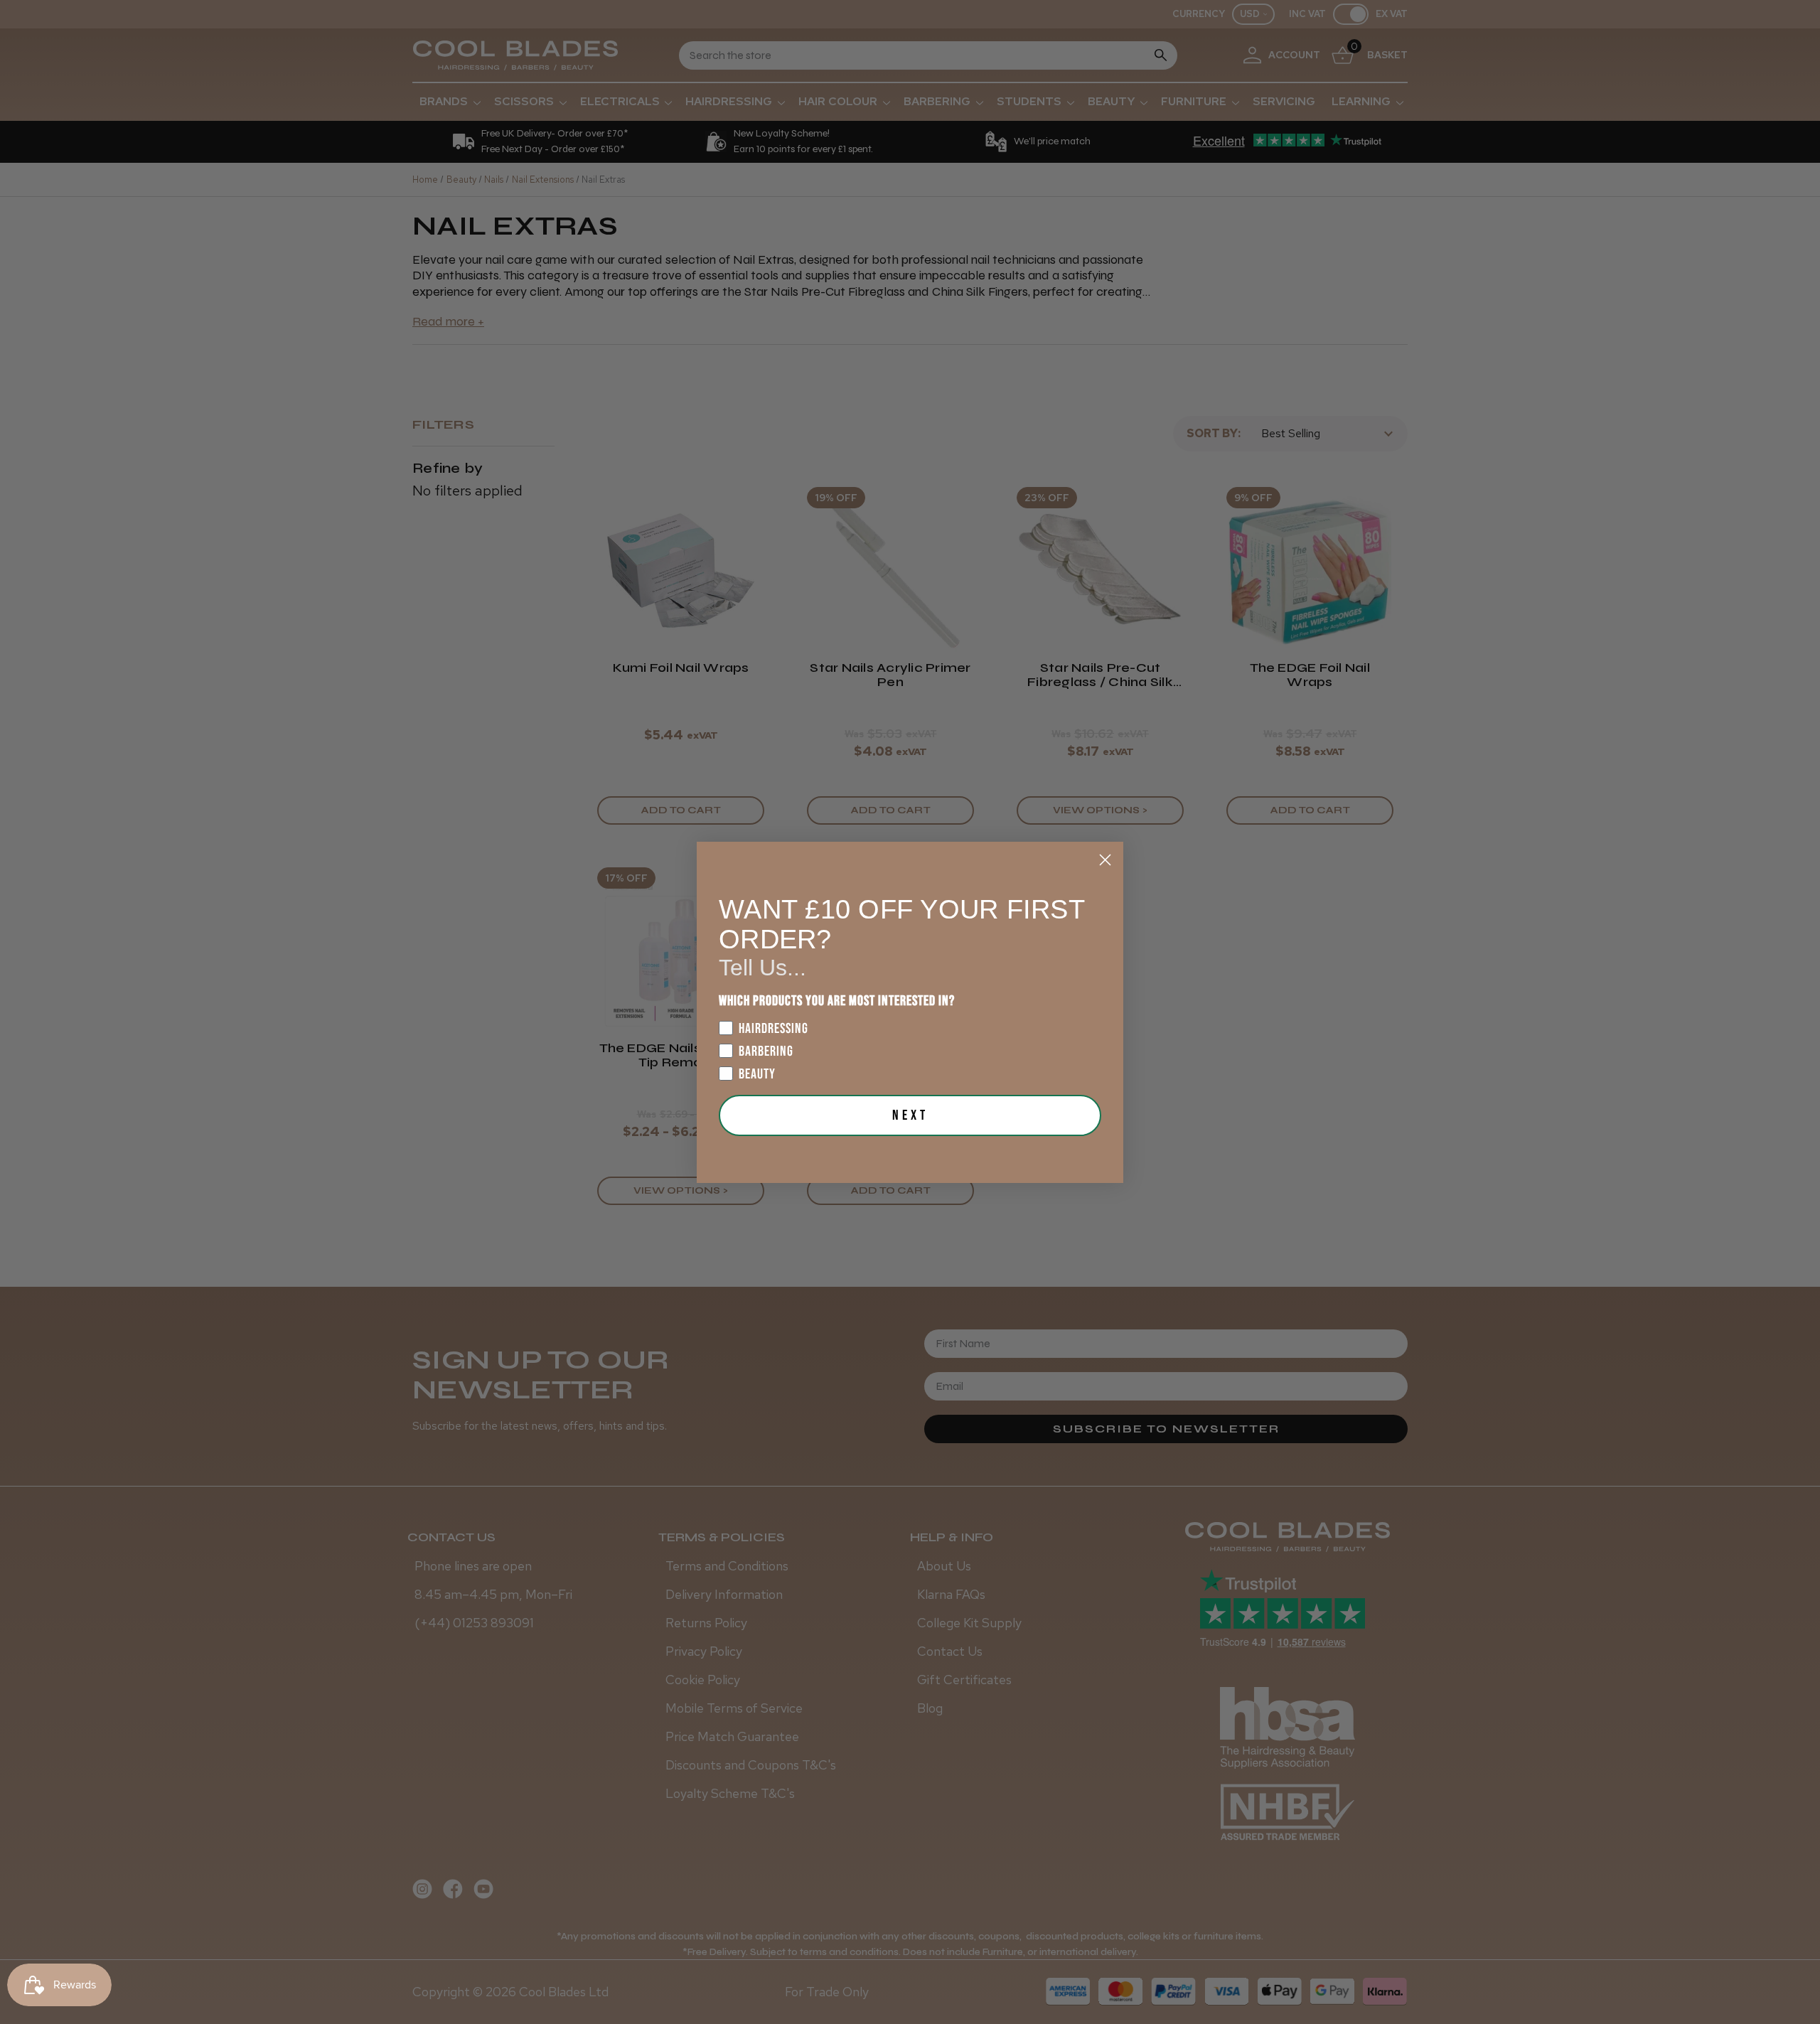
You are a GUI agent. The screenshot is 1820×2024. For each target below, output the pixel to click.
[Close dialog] (1105, 860)
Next (910, 1115)
